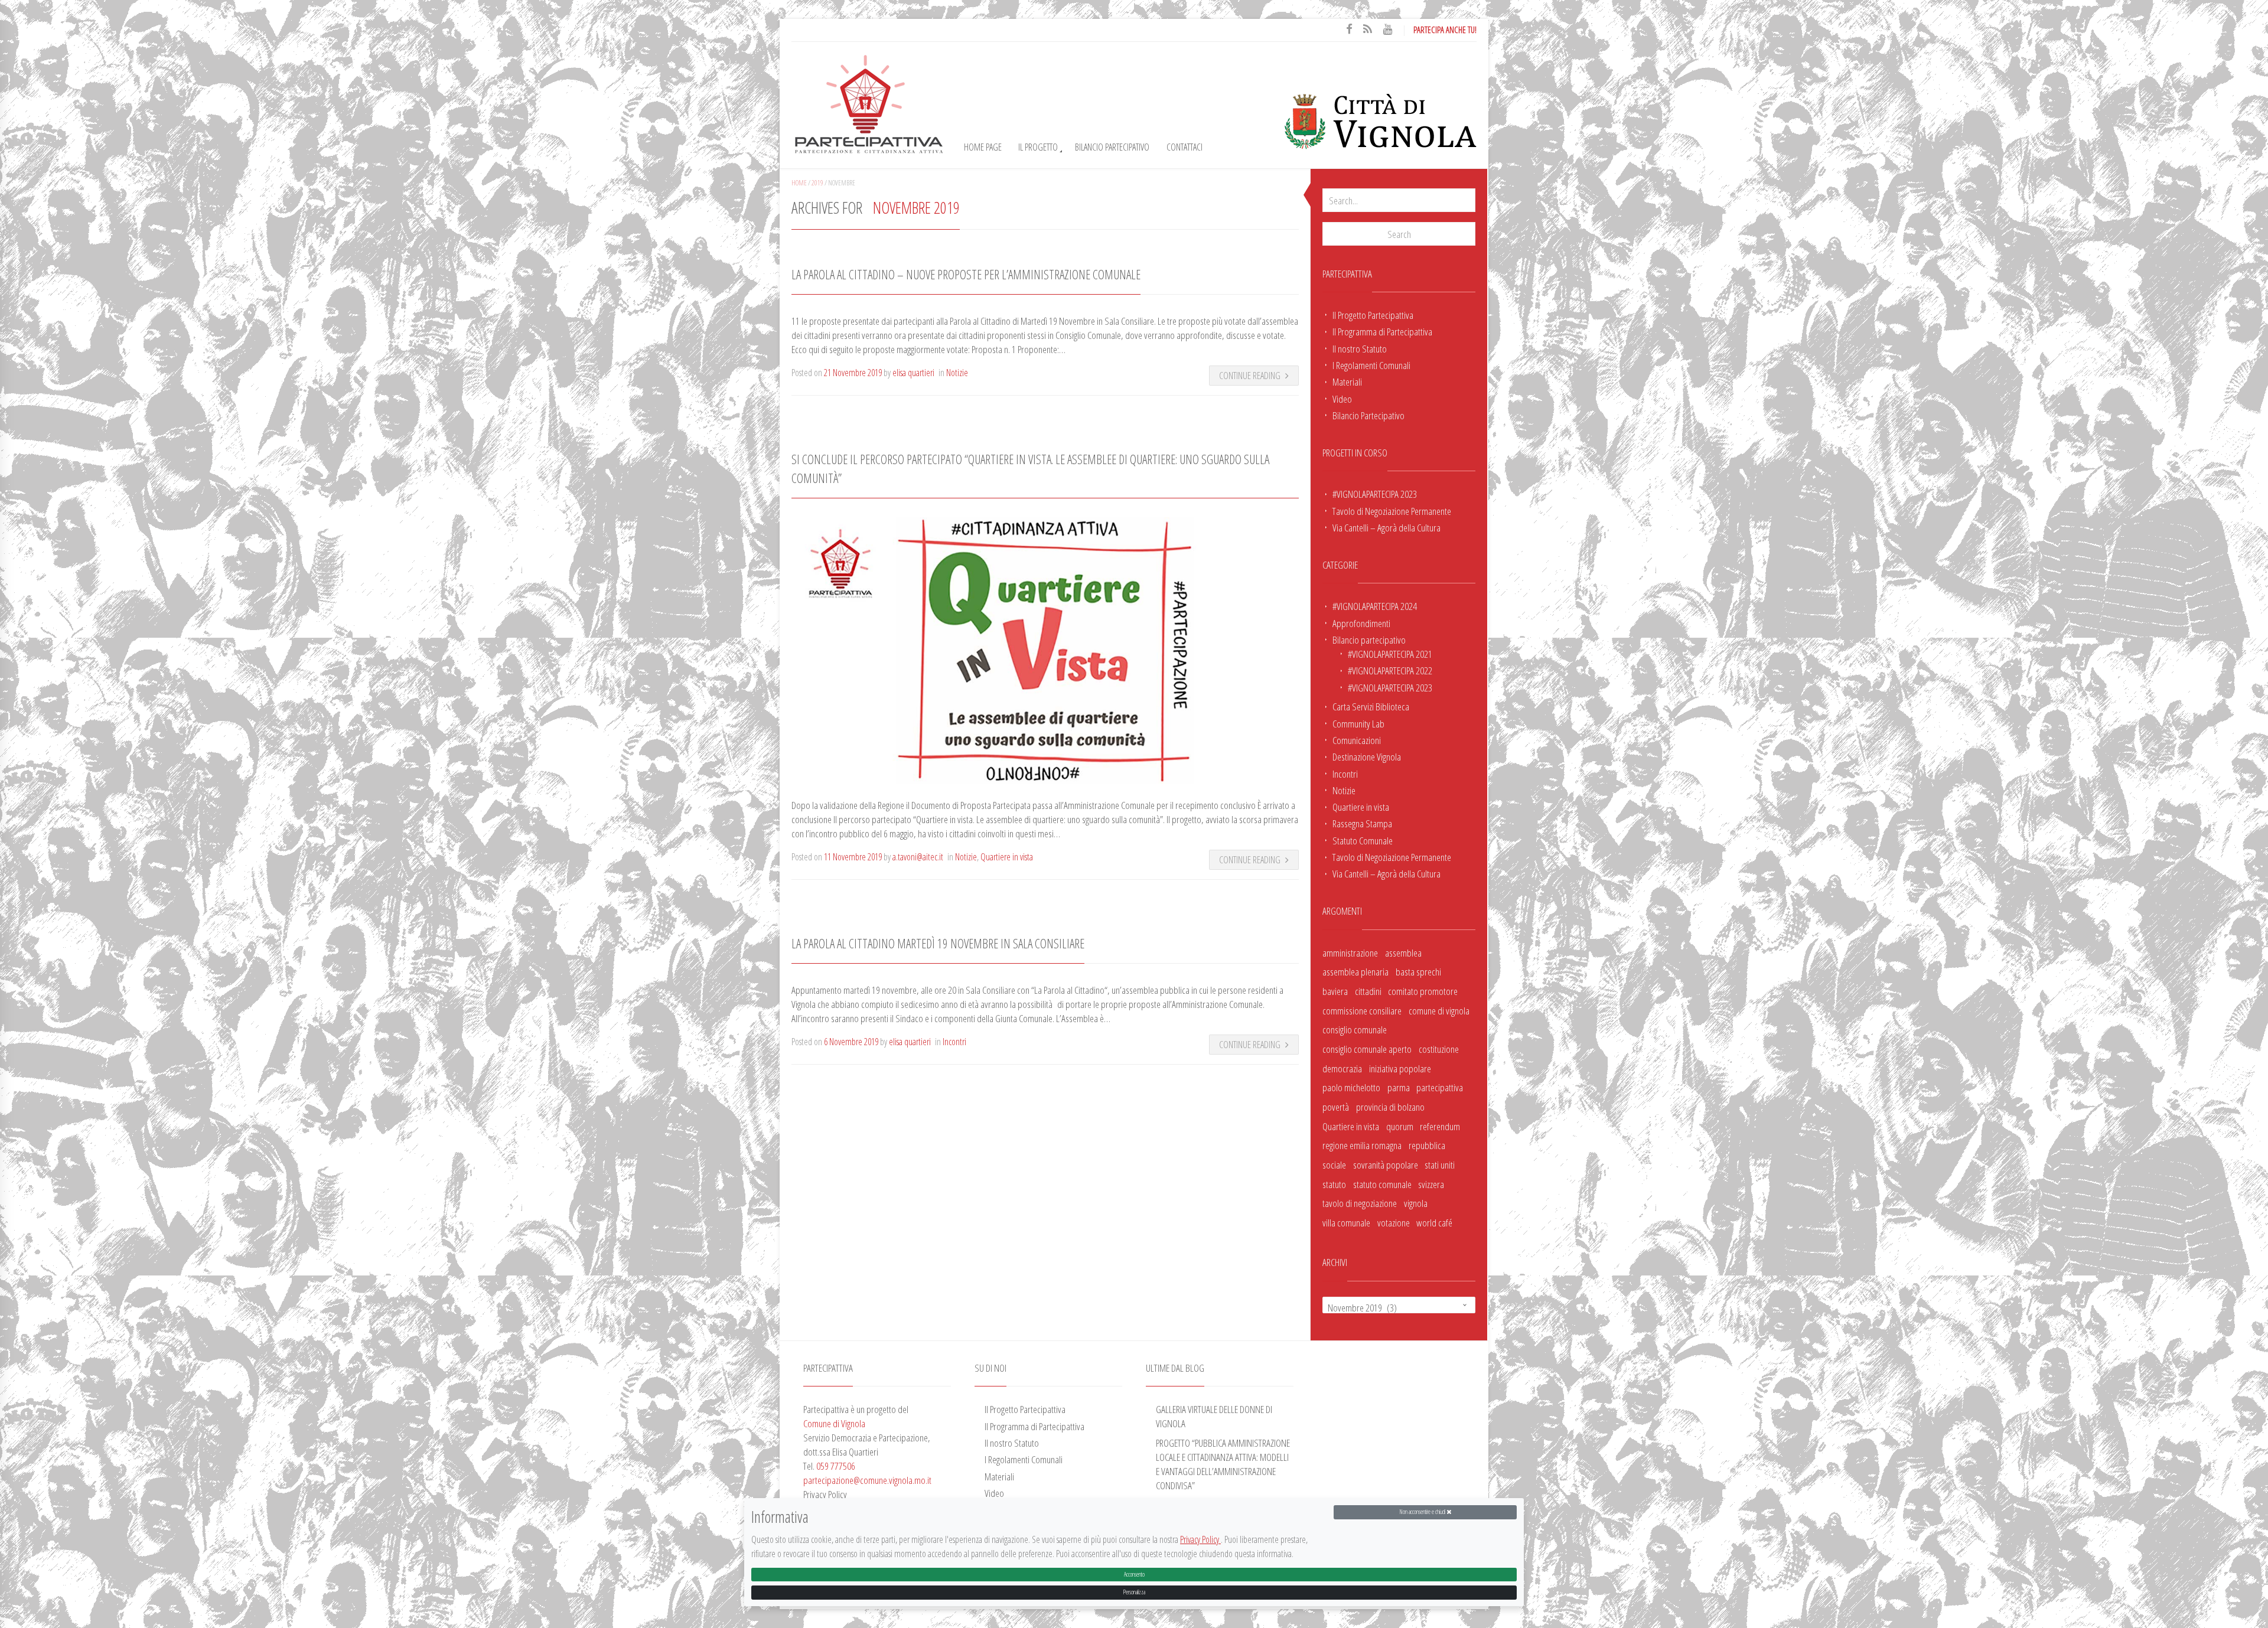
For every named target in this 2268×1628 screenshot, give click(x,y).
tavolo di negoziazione (1360, 1203)
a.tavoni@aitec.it (918, 857)
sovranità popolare (1386, 1164)
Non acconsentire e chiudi (1423, 1512)
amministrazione (1350, 952)
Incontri (1345, 774)
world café (1434, 1222)
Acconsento (1134, 1575)
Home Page (983, 147)
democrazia (1342, 1068)
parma (1399, 1087)
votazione (1394, 1222)
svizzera (1431, 1184)
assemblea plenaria (1355, 971)
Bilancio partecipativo (1369, 640)
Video (1342, 399)
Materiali (1347, 381)
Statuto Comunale (1363, 840)
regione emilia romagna (1362, 1145)
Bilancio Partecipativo (1112, 147)
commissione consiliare (1362, 1010)
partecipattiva (1440, 1087)
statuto (1334, 1184)
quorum (1400, 1126)
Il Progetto (1038, 147)
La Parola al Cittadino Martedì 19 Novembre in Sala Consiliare (938, 943)
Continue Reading (1250, 376)
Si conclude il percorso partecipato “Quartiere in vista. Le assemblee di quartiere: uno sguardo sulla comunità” (1030, 469)
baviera (1335, 991)
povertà (1336, 1107)
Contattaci (1184, 147)
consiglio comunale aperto (1367, 1049)
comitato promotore (1423, 991)
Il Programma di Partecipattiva (1382, 331)
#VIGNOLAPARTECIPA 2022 (1390, 670)
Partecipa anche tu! (1445, 30)
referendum (1440, 1126)
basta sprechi (1418, 971)
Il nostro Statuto (1360, 348)
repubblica (1427, 1145)
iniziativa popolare (1400, 1068)
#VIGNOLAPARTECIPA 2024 (1375, 606)
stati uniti (1440, 1164)
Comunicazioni (1357, 740)
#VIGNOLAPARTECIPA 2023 (1375, 494)
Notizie (1344, 790)
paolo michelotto (1351, 1087)
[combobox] (1399, 1305)
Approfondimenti (1361, 623)
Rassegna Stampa (1362, 823)
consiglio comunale (1355, 1029)
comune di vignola (1439, 1010)
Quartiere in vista (1361, 807)
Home (799, 183)
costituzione (1439, 1049)
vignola (1416, 1203)
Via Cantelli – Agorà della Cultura (1386, 527)
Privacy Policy (1200, 1540)
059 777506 (836, 1466)
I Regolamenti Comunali (1371, 365)
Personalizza (1134, 1592)
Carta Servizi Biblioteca (1371, 706)
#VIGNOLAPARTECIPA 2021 (1390, 654)
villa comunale (1346, 1222)
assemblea (1403, 952)
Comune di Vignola (834, 1423)
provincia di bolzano (1390, 1107)
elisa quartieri (913, 373)
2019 (817, 183)
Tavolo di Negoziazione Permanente (1392, 511)
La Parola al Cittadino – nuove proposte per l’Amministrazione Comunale (966, 274)
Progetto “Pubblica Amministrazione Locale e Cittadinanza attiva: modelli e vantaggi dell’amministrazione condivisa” (1223, 1464)
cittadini (1368, 991)
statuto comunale (1382, 1184)
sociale (1334, 1164)
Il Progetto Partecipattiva (1373, 315)
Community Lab (1358, 723)
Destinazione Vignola (1367, 756)
